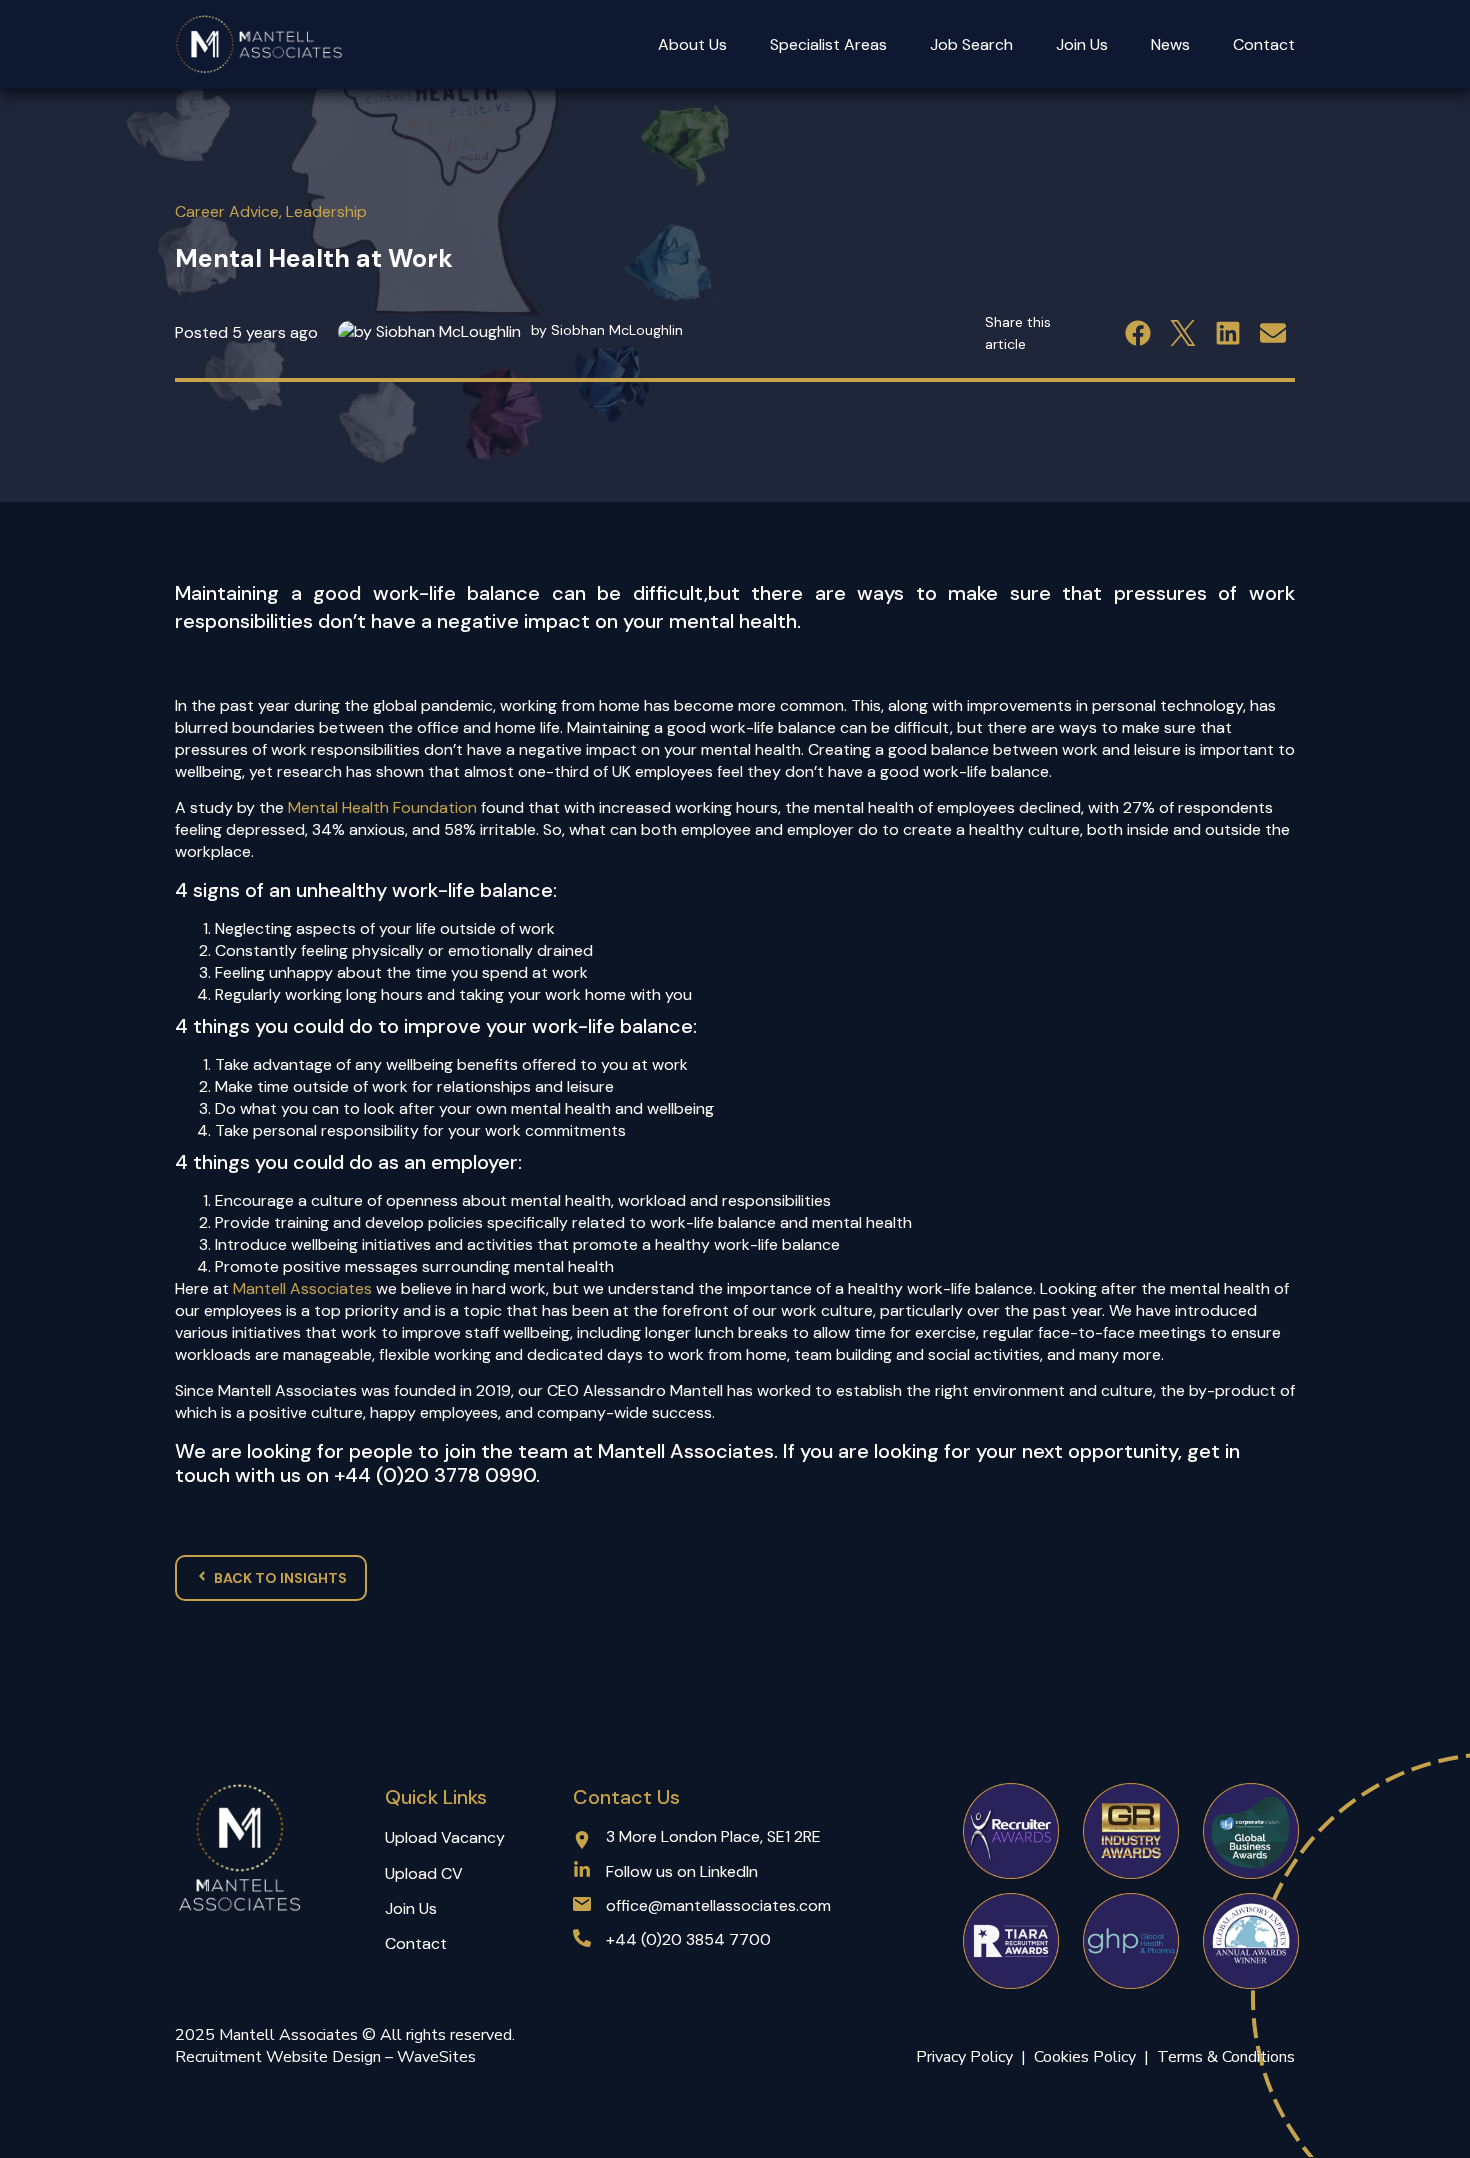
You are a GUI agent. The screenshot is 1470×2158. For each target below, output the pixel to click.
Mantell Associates (302, 1288)
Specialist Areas (828, 44)
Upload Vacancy (445, 1837)
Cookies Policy (1089, 2057)
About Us (692, 44)
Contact (1264, 44)
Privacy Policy (964, 2057)
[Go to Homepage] (260, 44)
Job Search (971, 44)
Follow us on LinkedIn (682, 1871)
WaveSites (436, 2057)
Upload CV (424, 1873)
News (1170, 44)
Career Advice (227, 211)
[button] (1137, 332)
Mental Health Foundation (382, 807)
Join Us (1082, 44)
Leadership (326, 211)
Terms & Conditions (1226, 2057)
